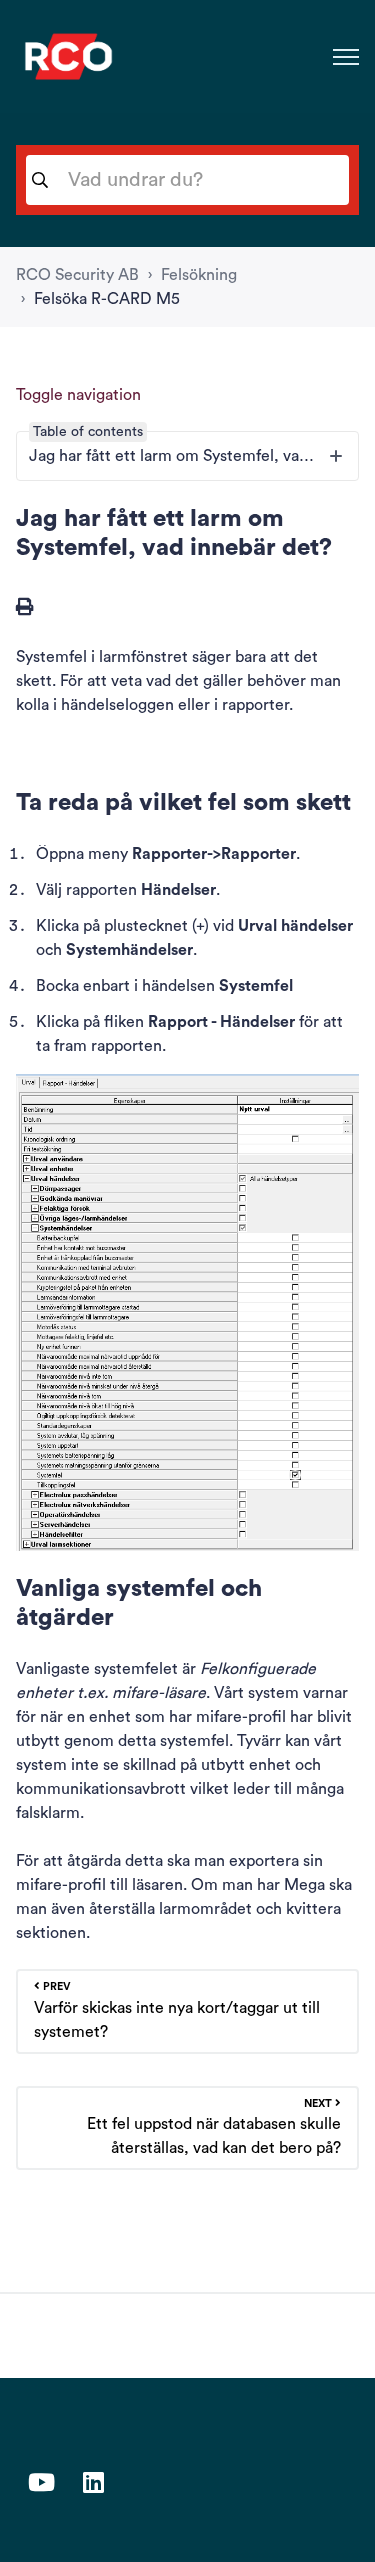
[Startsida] (68, 56)
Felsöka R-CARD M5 (107, 299)
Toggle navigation (78, 395)
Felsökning (199, 275)
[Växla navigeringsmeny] (346, 57)
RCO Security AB (77, 275)
